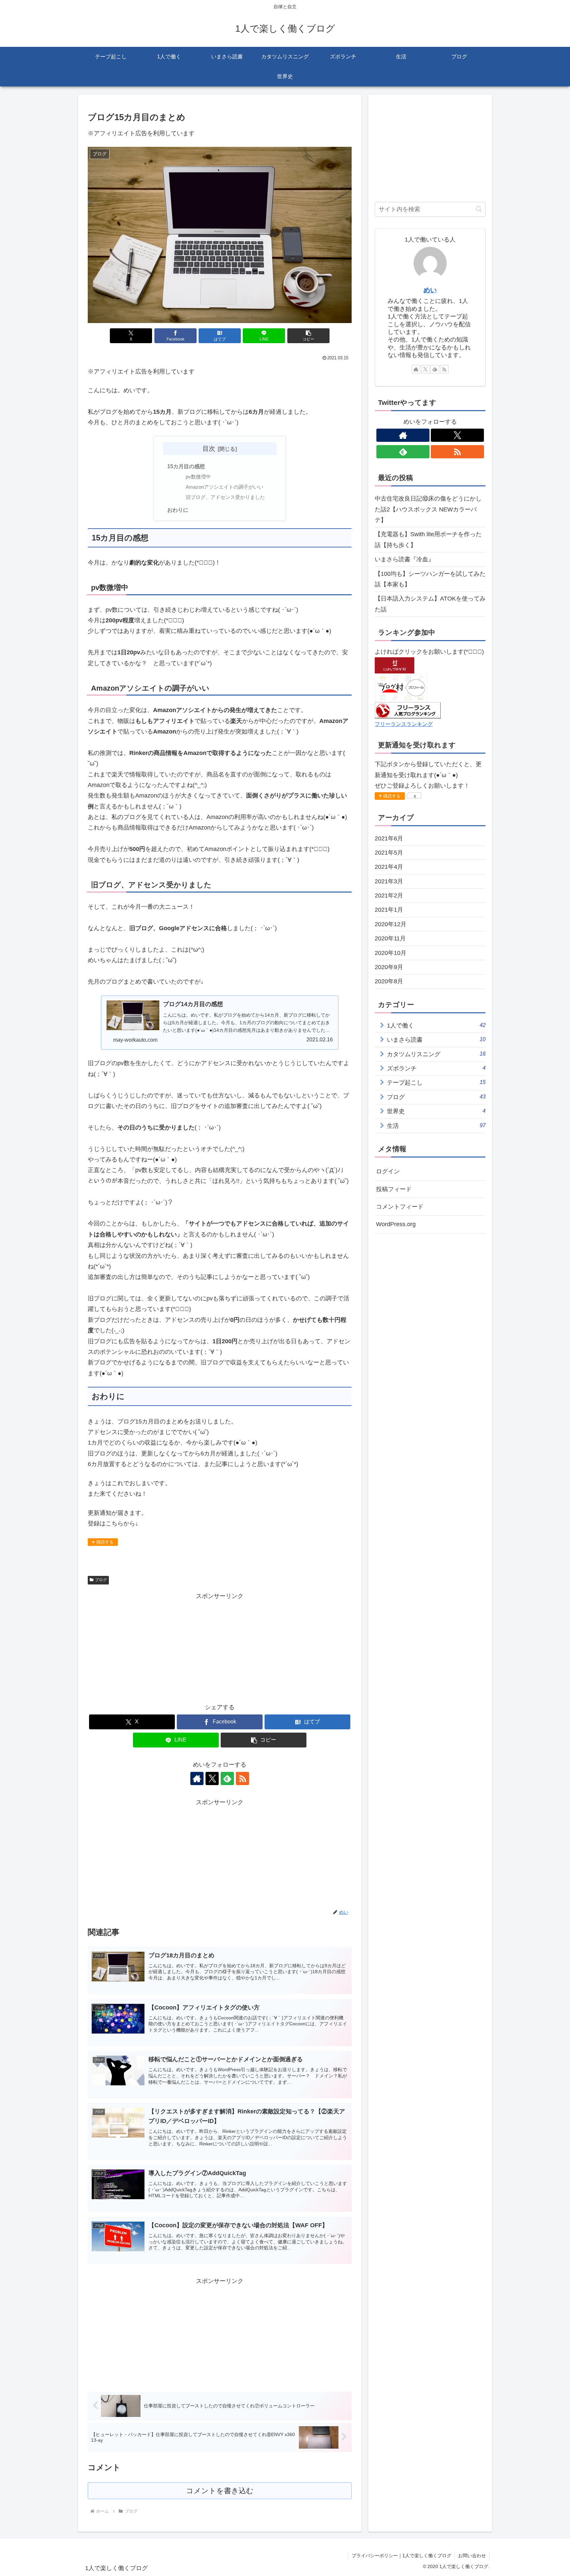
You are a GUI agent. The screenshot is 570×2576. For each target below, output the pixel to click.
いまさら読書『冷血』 (404, 559)
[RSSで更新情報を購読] (242, 1778)
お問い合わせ (472, 2556)
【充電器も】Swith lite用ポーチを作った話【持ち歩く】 (428, 539)
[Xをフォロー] (212, 1778)
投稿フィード (394, 1189)
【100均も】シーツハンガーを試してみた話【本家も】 (430, 579)
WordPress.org (396, 1224)
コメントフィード (400, 1207)
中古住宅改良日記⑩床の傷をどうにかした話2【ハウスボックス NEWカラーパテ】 (428, 509)
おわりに (178, 510)
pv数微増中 (198, 477)
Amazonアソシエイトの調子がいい (224, 487)
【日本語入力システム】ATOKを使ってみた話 (430, 604)
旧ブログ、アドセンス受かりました (225, 497)
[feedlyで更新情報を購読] (227, 1778)
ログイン (388, 1172)
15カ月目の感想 (186, 466)
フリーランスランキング (404, 724)
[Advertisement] (220, 1647)
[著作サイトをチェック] (197, 1778)
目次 (209, 448)
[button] (308, 336)
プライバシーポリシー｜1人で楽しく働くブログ (401, 2556)
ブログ (101, 1580)
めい (430, 290)
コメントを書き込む (220, 2491)
